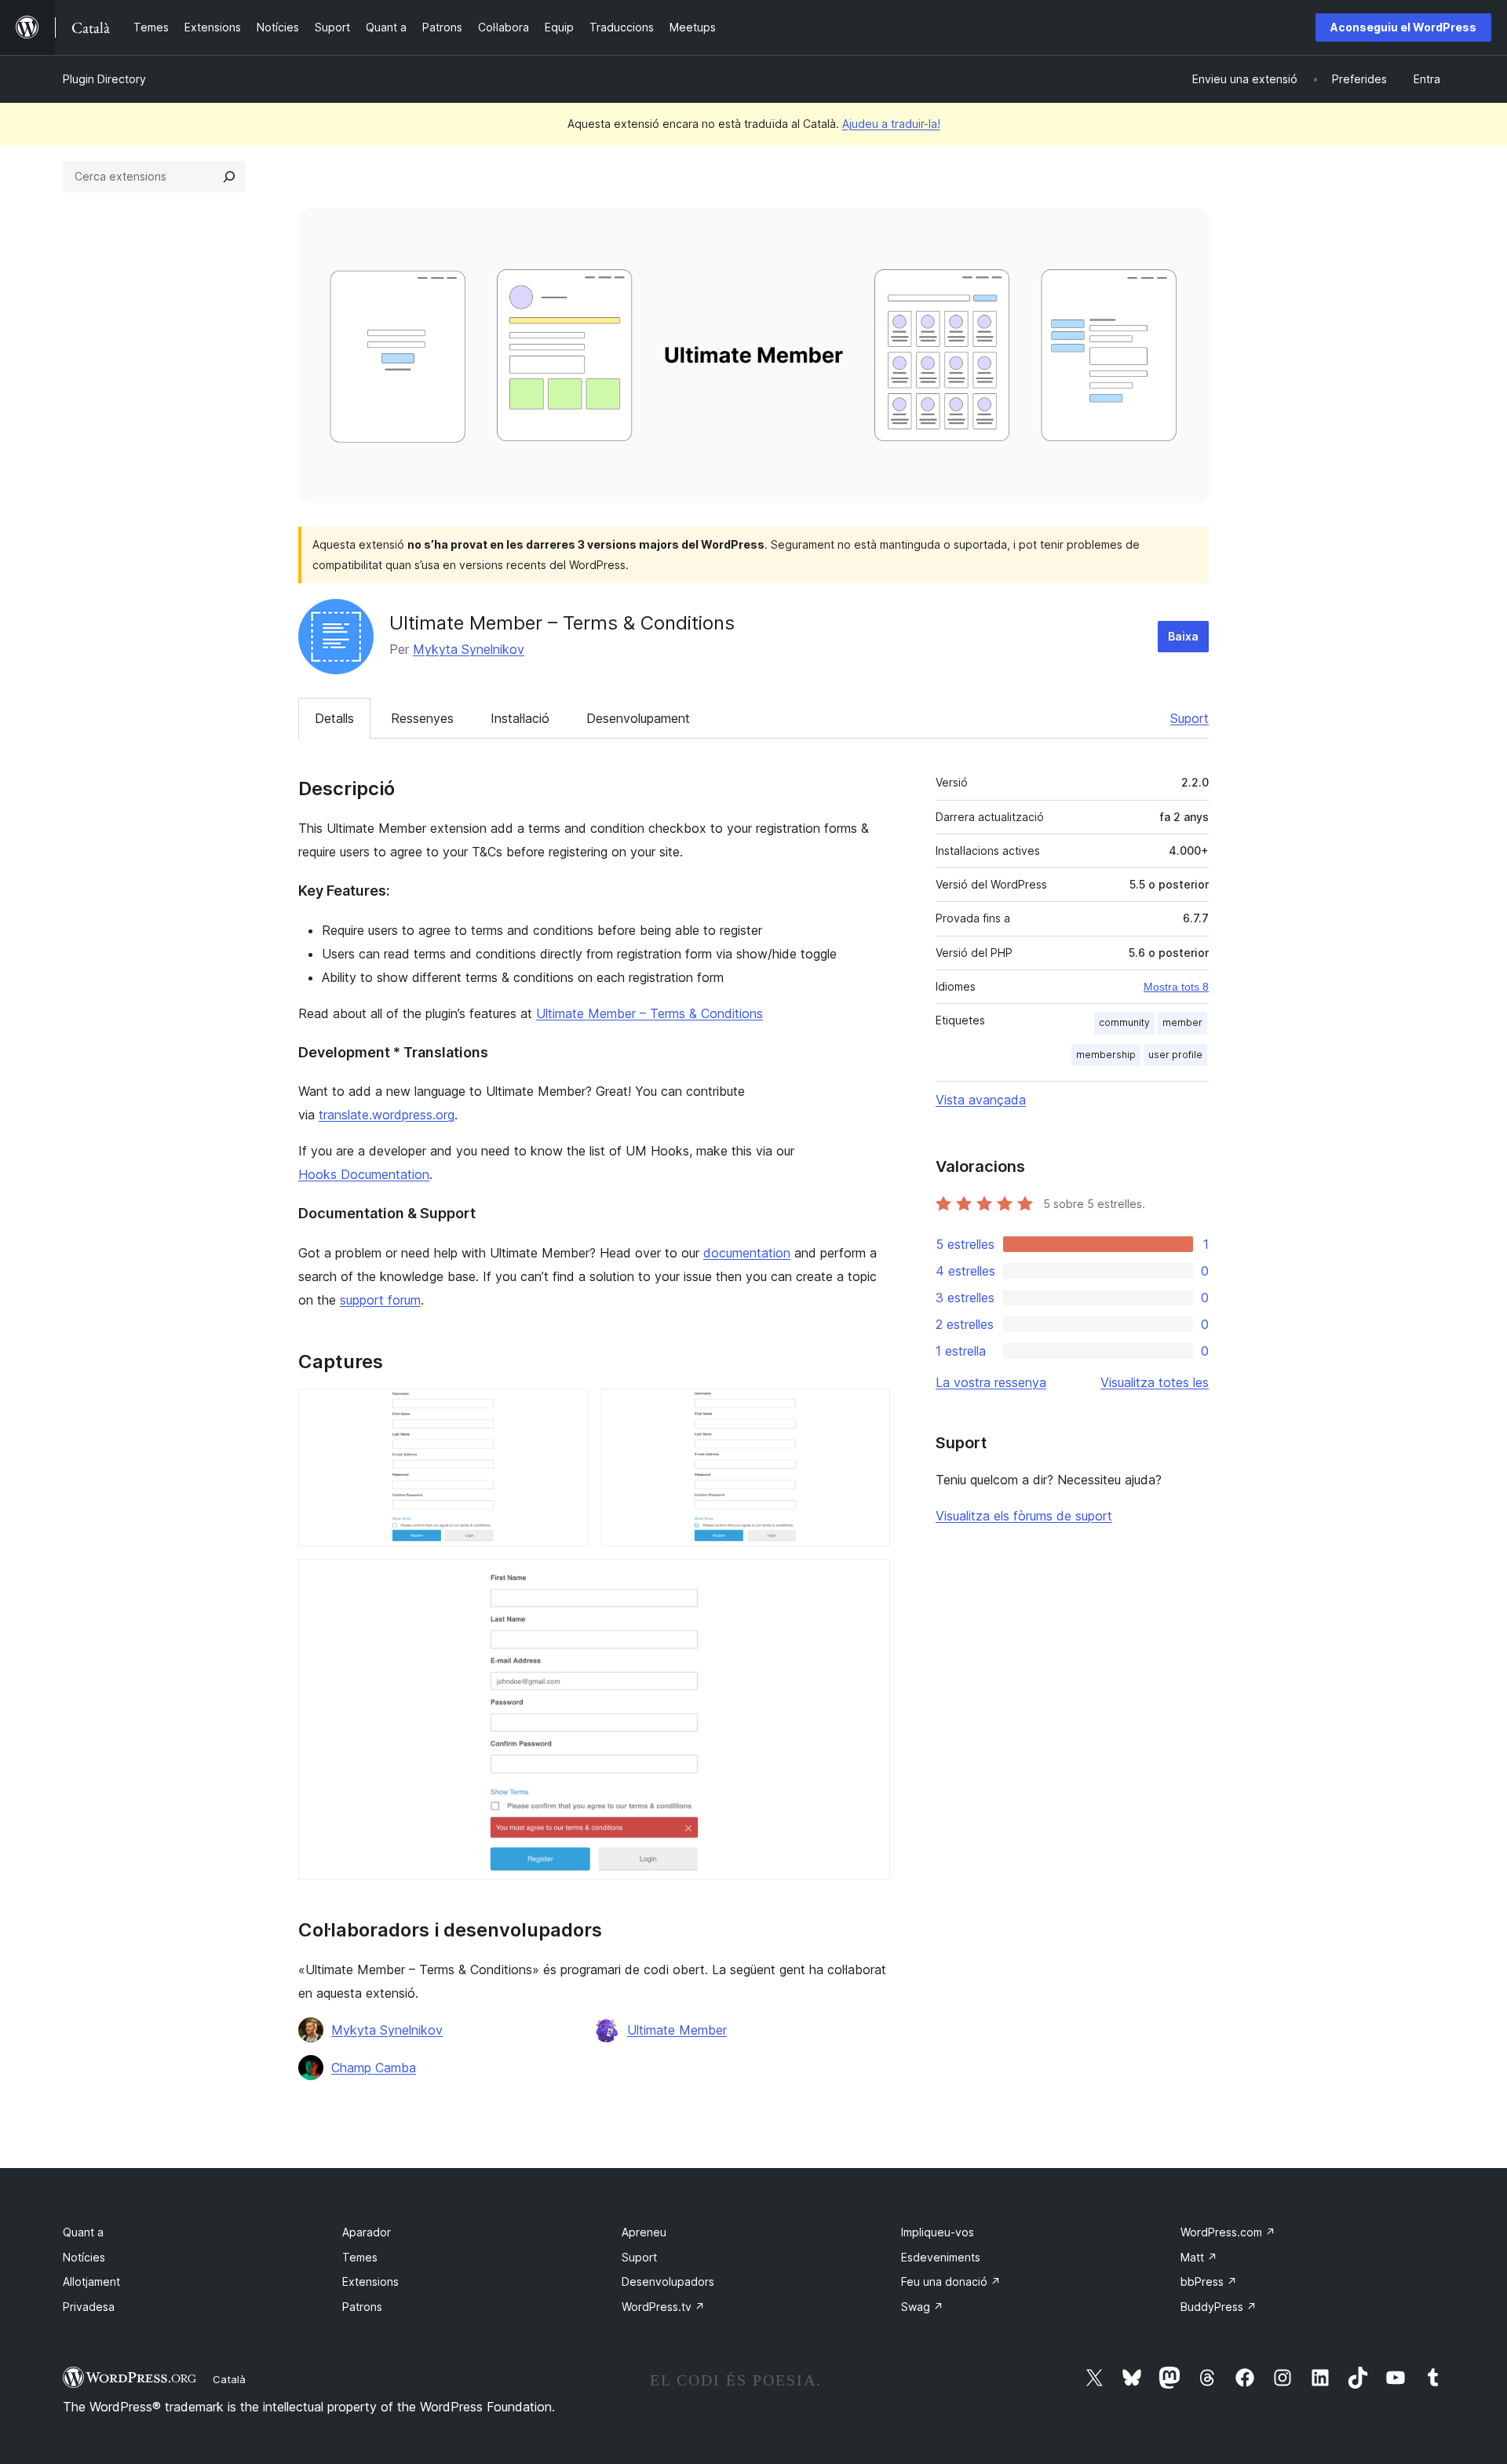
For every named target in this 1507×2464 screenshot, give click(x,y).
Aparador (367, 2232)
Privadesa (89, 2307)
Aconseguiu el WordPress (1403, 27)
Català (229, 2379)
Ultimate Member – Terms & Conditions (650, 1013)
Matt (1199, 2257)
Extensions (370, 2281)
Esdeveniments (941, 2257)
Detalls (334, 718)
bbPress (1209, 2281)
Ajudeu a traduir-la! (891, 124)
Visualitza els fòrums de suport (1024, 1516)
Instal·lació (520, 718)
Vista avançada (981, 1100)
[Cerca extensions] (229, 177)
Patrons (362, 2307)
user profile (1175, 1055)
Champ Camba (374, 2068)
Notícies (84, 2257)
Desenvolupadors (668, 2281)
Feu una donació (951, 2281)
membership (1106, 1055)
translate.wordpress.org (387, 1115)
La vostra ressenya (991, 1382)
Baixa (1183, 636)
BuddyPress (1219, 2307)
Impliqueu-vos (938, 2232)
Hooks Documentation (364, 1174)
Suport (1190, 718)
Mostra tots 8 (1176, 987)
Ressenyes (422, 718)
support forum (380, 1300)
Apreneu (644, 2232)
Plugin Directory (104, 79)
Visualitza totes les (1155, 1382)
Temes (360, 2257)
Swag (922, 2307)
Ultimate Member (677, 2030)
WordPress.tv (663, 2307)
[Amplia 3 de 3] (869, 1580)
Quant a (83, 2232)
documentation (747, 1253)
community (1124, 1022)
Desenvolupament (638, 718)
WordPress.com (1228, 2232)
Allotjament (91, 2281)
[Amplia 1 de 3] (567, 1410)
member (1182, 1022)
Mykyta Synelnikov (469, 649)
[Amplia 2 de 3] (869, 1410)
